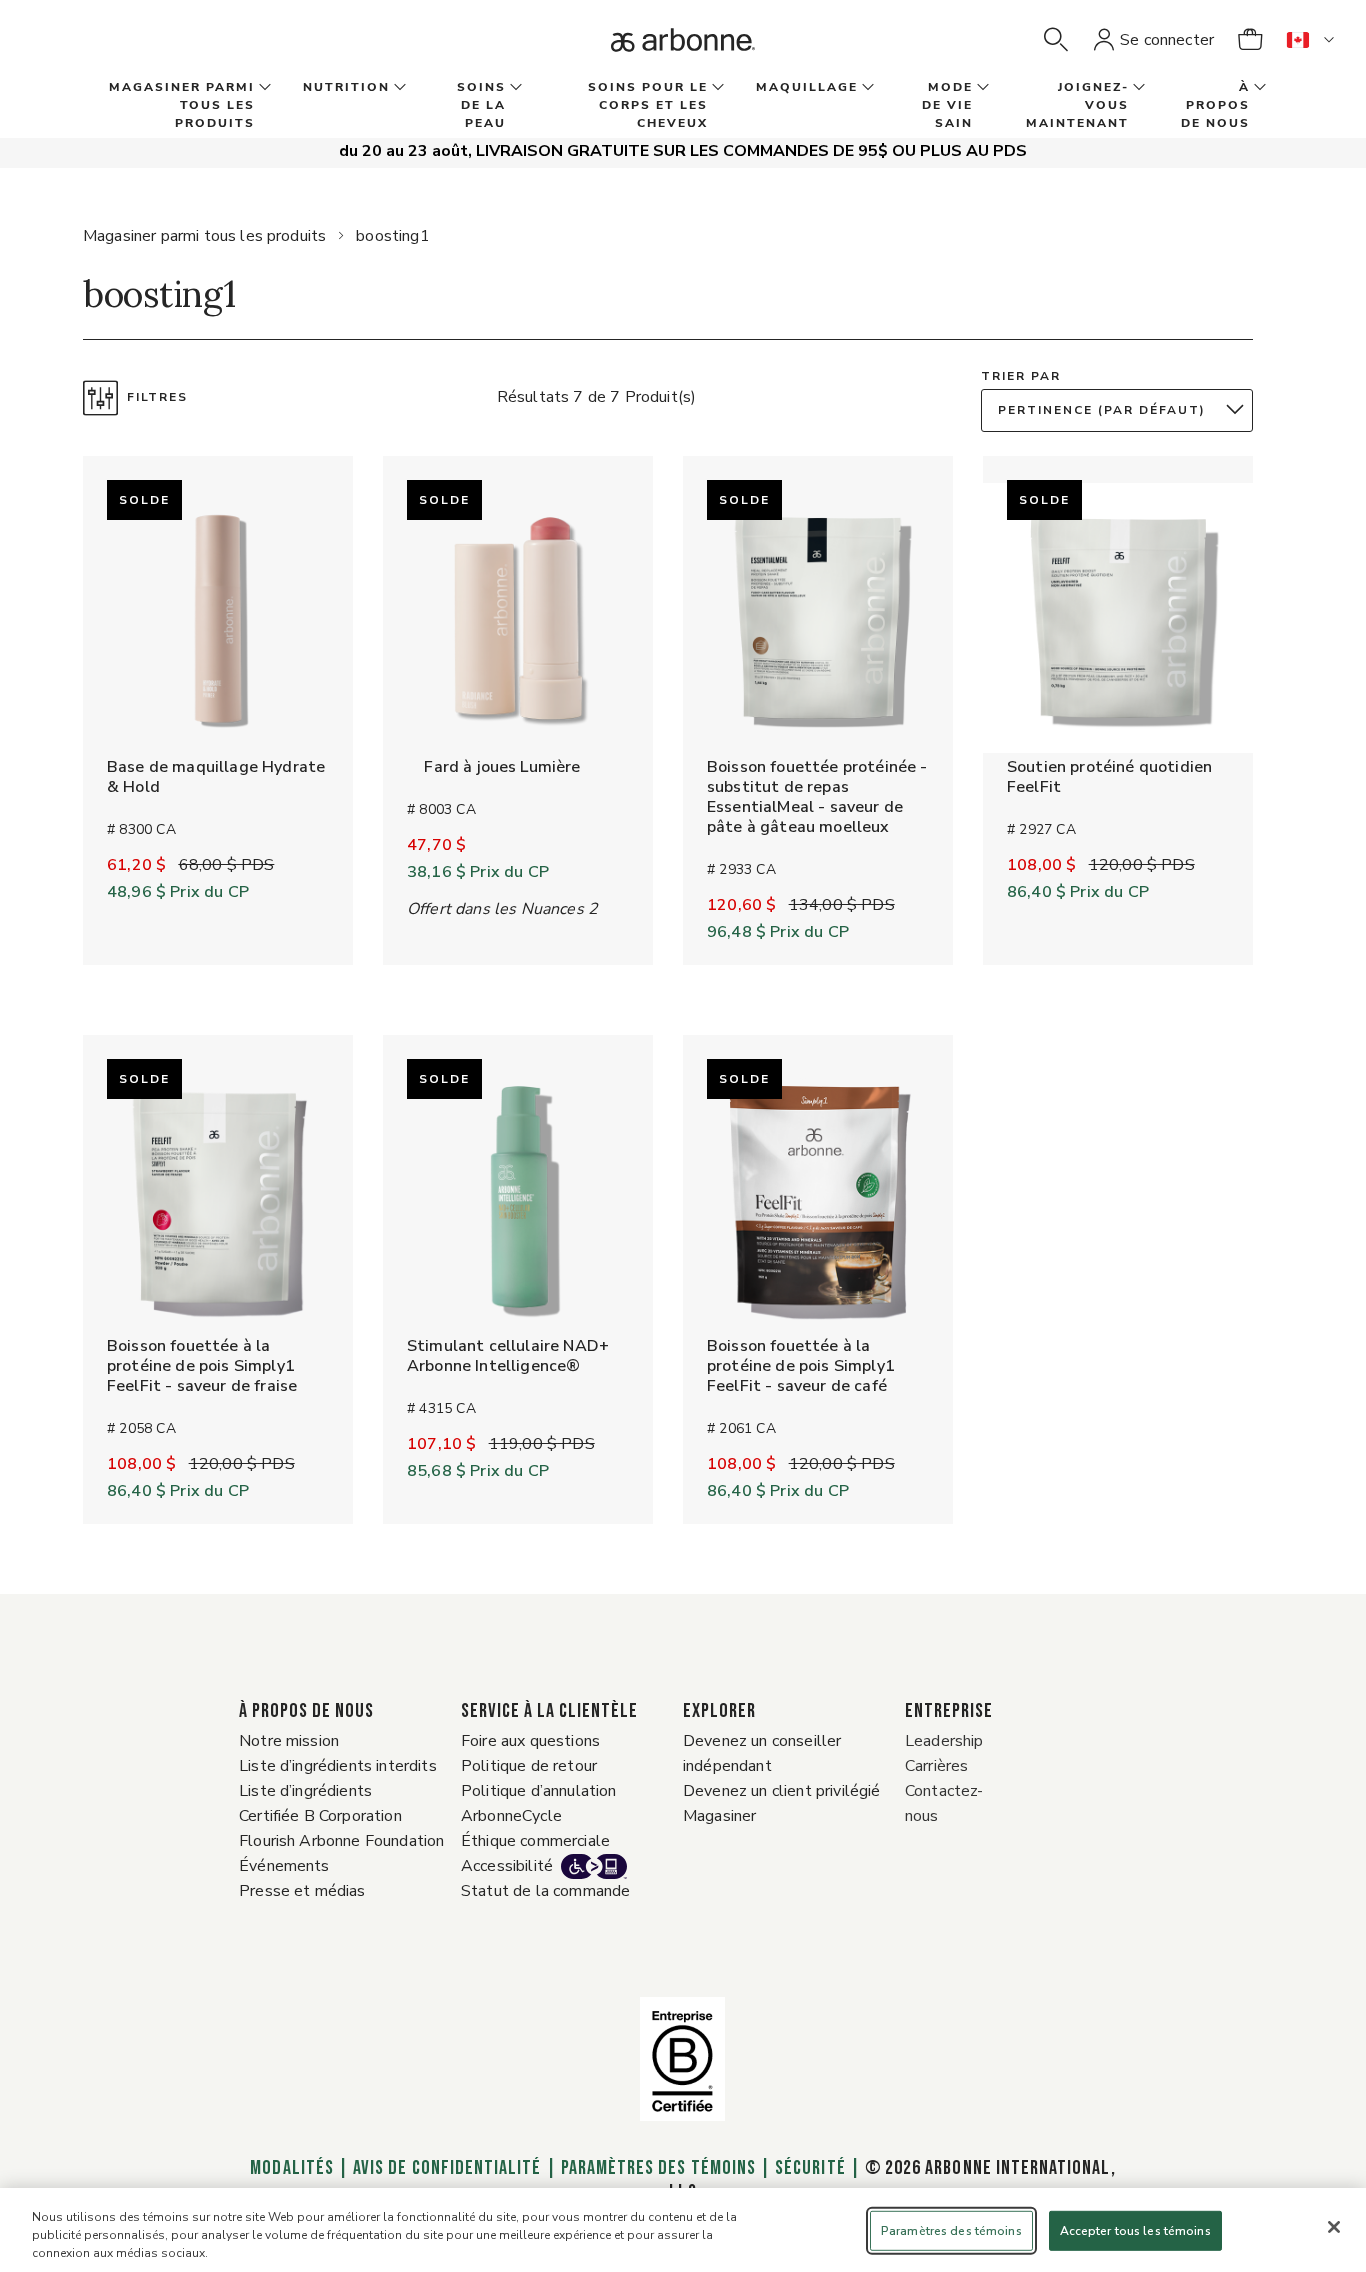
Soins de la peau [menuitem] (481, 105)
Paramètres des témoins (658, 2168)
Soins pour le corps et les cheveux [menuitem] (648, 105)
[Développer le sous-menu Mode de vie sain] (981, 88)
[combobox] (1122, 410)
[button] (1056, 40)
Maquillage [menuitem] (807, 87)
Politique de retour (529, 1766)
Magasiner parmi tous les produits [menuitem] (182, 105)
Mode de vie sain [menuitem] (947, 105)
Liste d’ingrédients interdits (338, 1766)
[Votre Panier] (1250, 40)
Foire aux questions (530, 1741)
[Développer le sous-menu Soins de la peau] (514, 88)
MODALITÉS (292, 2168)
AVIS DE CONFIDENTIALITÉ (447, 2168)
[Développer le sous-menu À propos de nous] (1258, 88)
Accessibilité (507, 1866)
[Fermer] (1334, 2227)
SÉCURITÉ (810, 2168)
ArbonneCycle (511, 1816)
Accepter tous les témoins (1135, 2231)
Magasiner (719, 1816)
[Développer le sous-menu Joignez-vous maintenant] (1137, 88)
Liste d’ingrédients (305, 1791)
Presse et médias (302, 1891)
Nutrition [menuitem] (346, 87)
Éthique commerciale (535, 1841)
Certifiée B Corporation (320, 1816)
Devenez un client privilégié (781, 1791)
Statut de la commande (545, 1891)
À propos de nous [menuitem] (1215, 105)
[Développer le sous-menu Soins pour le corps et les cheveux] (716, 88)
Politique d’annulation (539, 1791)
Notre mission (289, 1741)
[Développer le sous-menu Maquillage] (866, 88)
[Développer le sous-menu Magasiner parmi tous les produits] (263, 88)
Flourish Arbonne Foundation (341, 1841)
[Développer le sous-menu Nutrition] (398, 88)
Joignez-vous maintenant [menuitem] (1077, 105)
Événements (284, 1866)
